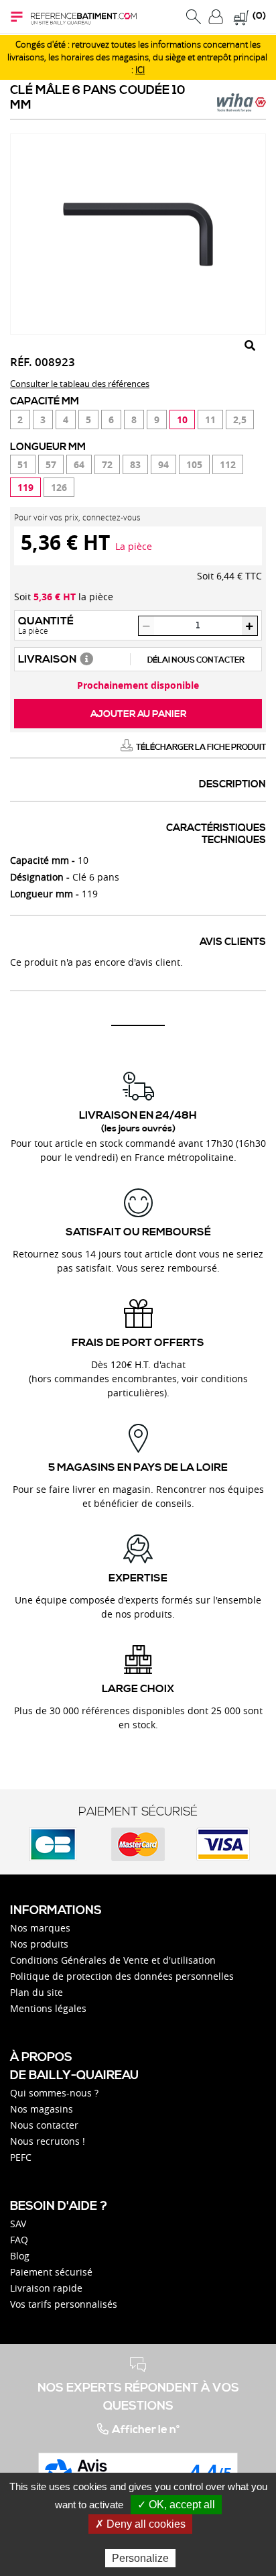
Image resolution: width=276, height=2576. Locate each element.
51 (23, 464)
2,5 (240, 419)
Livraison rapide (46, 2288)
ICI (140, 70)
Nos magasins (42, 2109)
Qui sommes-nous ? (54, 2093)
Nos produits (39, 1944)
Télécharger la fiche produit (201, 747)
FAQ (19, 2240)
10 (182, 419)
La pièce (134, 546)
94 (163, 464)
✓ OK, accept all (176, 2505)
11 (210, 419)
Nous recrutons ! (48, 2141)
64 (79, 464)
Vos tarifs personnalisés (64, 2304)
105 (194, 464)
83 (135, 464)
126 (59, 487)
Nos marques (40, 1928)
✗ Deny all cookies (140, 2524)
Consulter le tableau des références (80, 384)
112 (228, 464)
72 (107, 464)
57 (51, 464)
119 (25, 487)
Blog (20, 2256)
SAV (18, 2224)
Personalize (140, 2558)
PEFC (21, 2157)
